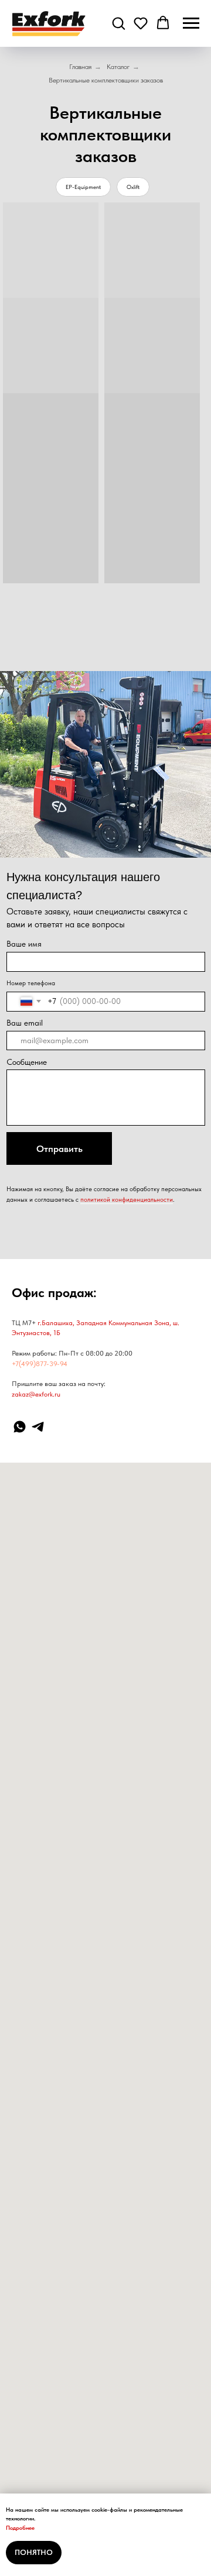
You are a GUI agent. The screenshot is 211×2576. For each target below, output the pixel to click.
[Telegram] (38, 1427)
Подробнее (20, 2527)
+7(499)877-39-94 (40, 1364)
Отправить (59, 1149)
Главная (80, 67)
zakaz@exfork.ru (36, 1394)
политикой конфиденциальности (127, 1199)
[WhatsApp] (20, 1427)
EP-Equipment (83, 187)
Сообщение (27, 1062)
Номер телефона (31, 983)
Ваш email (25, 1023)
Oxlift (133, 187)
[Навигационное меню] (191, 23)
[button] (118, 23)
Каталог (118, 67)
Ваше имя (24, 944)
